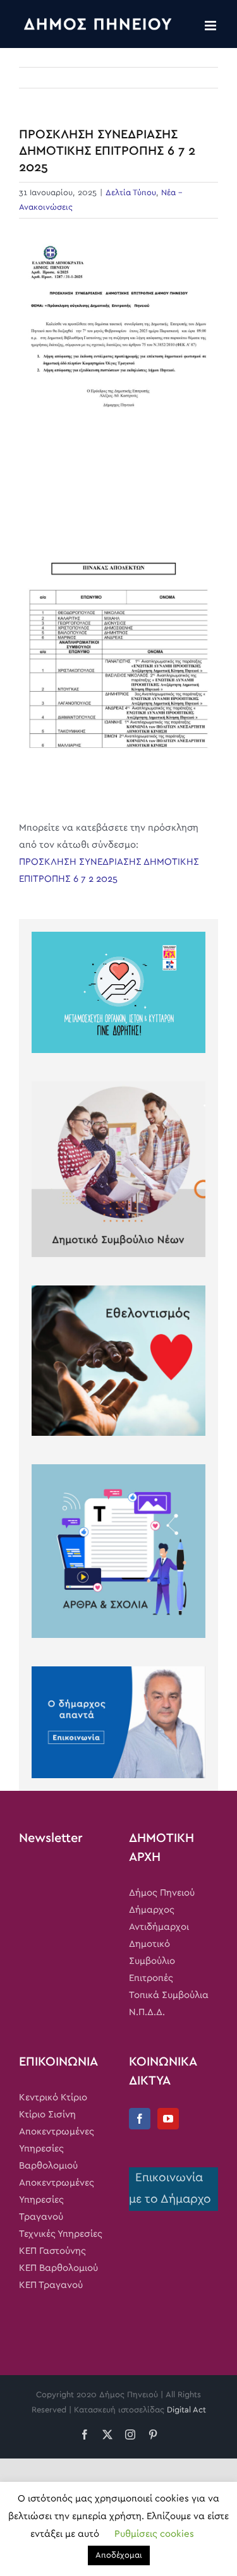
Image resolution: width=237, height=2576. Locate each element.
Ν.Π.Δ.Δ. (147, 2012)
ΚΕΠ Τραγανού (51, 2285)
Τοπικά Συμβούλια (169, 1995)
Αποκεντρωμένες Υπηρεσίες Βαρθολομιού (57, 2149)
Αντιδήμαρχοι (159, 1927)
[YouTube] (168, 2119)
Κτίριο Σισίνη (47, 2115)
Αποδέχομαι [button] (119, 2555)
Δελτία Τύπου (131, 193)
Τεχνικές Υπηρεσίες (61, 2234)
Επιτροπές (151, 1978)
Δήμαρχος (152, 1910)
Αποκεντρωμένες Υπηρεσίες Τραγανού (57, 2200)
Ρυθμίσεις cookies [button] (154, 2534)
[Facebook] (140, 2119)
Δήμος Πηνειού (162, 1893)
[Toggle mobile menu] (211, 26)
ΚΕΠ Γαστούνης (52, 2251)
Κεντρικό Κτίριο (53, 2098)
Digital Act (186, 2410)
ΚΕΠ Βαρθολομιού (58, 2268)
